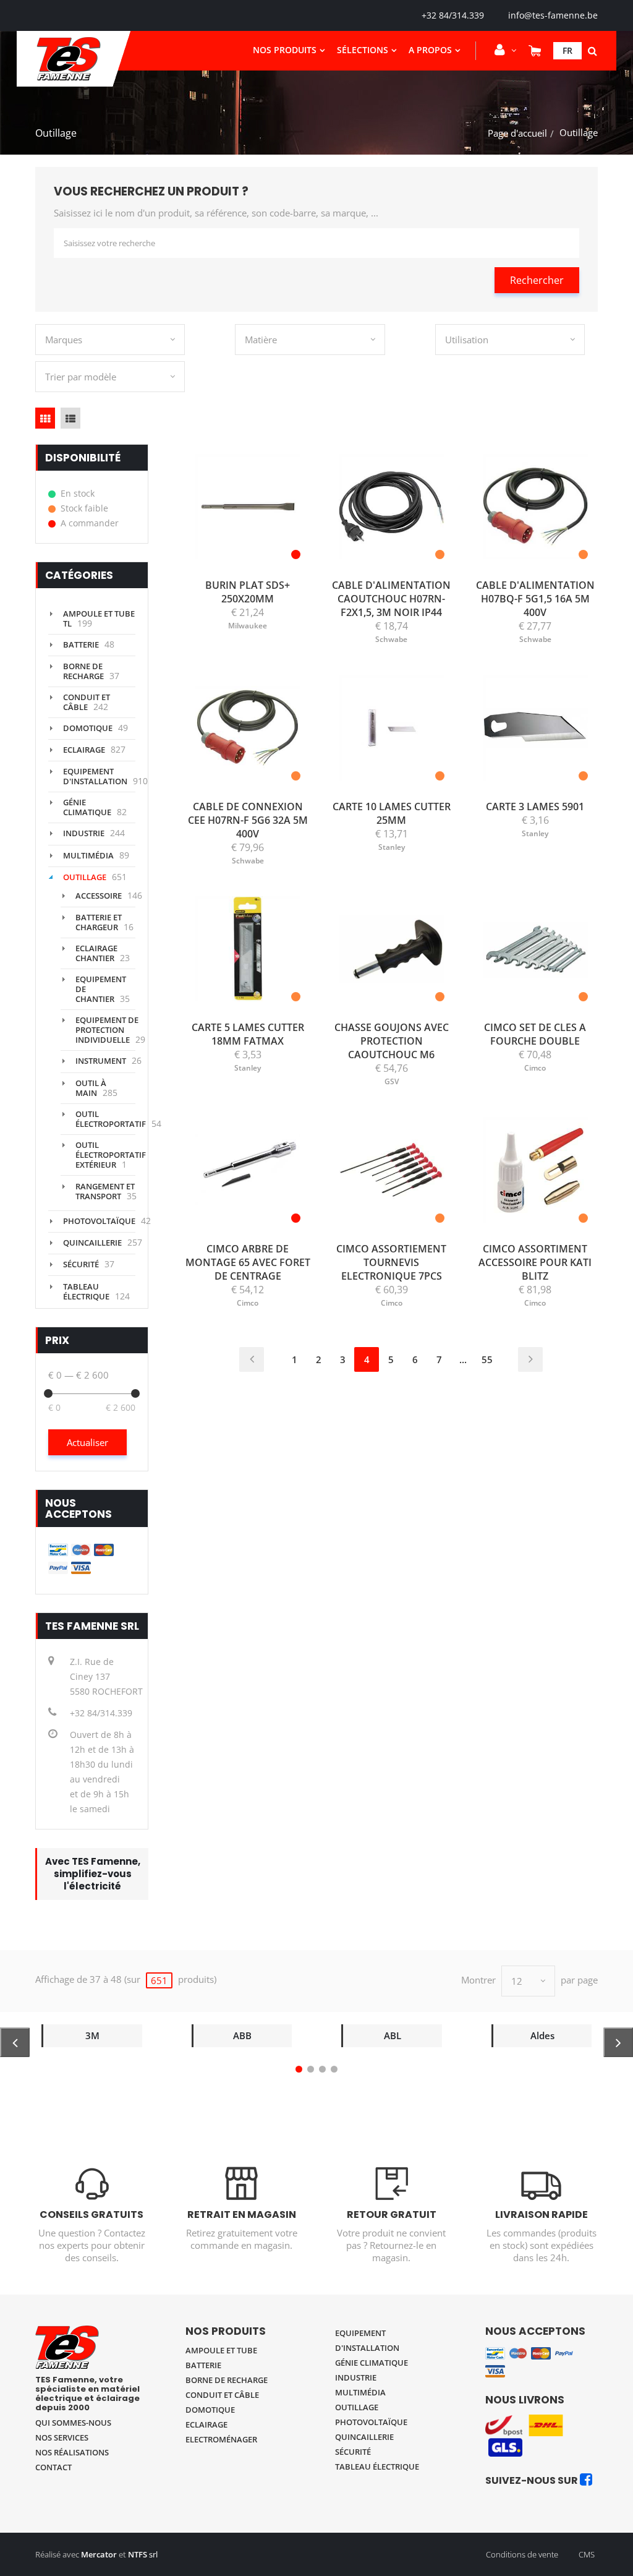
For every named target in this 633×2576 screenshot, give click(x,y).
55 (487, 1359)
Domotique (88, 728)
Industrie (84, 833)
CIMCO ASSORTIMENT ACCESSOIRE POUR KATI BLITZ (535, 1262)
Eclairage (84, 750)
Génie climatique (87, 807)
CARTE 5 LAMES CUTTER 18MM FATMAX (248, 1034)
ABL (393, 2035)
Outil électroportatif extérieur (111, 1155)
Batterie (81, 644)
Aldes (542, 2035)
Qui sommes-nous (73, 2423)
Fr (567, 50)
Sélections (363, 50)
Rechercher (537, 280)
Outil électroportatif (111, 1119)
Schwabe (391, 639)
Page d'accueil (517, 133)
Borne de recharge (83, 671)
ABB (242, 2035)
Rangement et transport (105, 1191)
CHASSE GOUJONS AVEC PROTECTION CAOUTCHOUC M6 (392, 1041)
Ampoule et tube (221, 2350)
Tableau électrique (86, 1291)
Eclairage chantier (96, 953)
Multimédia (88, 855)
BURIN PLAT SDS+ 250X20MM (248, 592)
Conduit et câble (222, 2395)
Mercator (99, 2554)
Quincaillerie (92, 1243)
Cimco (535, 1068)
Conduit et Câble (87, 702)
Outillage (85, 877)
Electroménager (221, 2439)
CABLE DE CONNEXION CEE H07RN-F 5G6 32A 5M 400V (248, 820)
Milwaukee (248, 626)
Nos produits (285, 50)
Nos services (62, 2437)
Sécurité (81, 1264)
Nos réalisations (72, 2452)
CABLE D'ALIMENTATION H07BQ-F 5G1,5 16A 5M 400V (535, 599)
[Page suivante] (530, 1359)
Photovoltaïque (99, 1221)
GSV (392, 1081)
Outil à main (91, 1088)
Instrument (101, 1061)
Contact (53, 2467)
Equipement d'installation (95, 776)
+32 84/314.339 (453, 15)
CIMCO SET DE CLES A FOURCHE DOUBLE (535, 1034)
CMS (587, 2554)
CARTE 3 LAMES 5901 (535, 807)
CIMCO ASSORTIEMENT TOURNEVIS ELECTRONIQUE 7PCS (391, 1262)
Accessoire (99, 896)
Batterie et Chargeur (99, 922)
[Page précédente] (252, 1359)
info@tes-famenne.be (553, 15)
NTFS (138, 2554)
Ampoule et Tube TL (99, 618)
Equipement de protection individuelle (107, 1030)
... (463, 1359)
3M (92, 2035)
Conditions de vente (522, 2554)
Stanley (392, 847)
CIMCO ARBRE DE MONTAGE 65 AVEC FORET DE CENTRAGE (248, 1262)
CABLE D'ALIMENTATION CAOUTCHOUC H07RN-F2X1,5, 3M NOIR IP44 (391, 599)
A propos (430, 50)
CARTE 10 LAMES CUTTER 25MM (392, 813)
